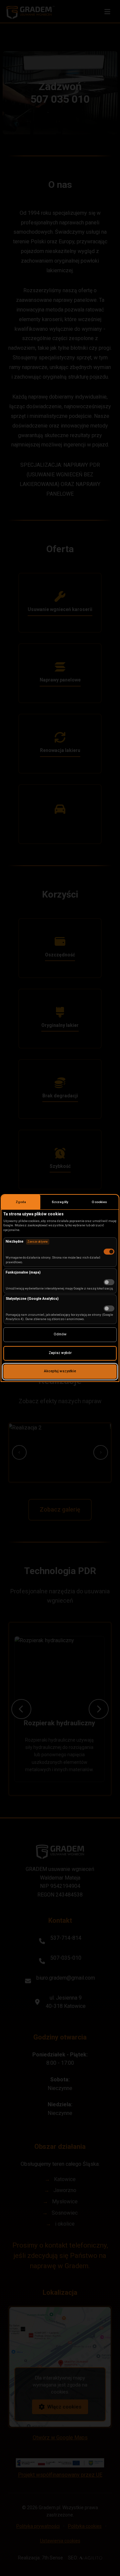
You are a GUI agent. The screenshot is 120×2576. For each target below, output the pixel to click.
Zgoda (21, 1202)
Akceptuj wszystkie (60, 1371)
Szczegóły (60, 1202)
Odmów (60, 1334)
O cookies (99, 1202)
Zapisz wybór (60, 1353)
